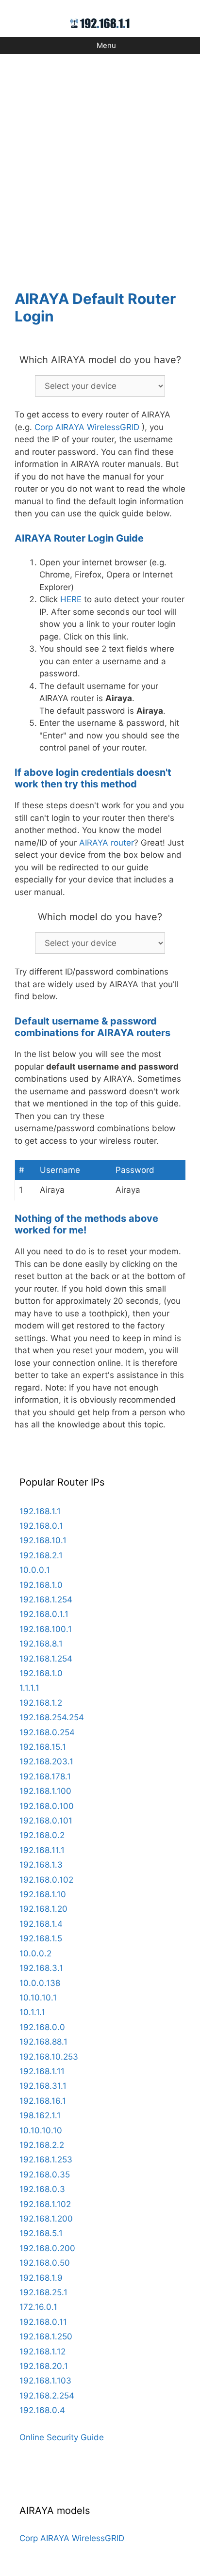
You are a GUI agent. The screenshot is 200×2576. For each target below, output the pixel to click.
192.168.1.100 (45, 1791)
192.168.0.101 (46, 1821)
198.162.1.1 (40, 2115)
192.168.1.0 (41, 1585)
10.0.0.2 (35, 1953)
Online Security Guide (62, 2437)
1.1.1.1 (29, 1688)
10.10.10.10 (41, 2130)
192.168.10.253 (49, 2057)
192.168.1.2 (41, 1703)
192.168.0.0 (42, 2027)
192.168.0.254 (47, 1732)
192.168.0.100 (47, 1806)
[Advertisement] (100, 166)
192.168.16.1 (43, 2101)
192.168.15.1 (43, 1747)
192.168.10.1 (43, 1540)
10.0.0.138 (40, 1983)
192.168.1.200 (46, 2219)
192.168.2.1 (41, 1555)
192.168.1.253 (46, 2160)
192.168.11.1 (42, 1850)
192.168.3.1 (41, 1968)
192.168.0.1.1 (44, 1614)
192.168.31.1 (43, 2086)
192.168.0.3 (42, 2189)
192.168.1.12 (42, 2352)
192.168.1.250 (46, 2336)
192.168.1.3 (41, 1865)
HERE (71, 599)
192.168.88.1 (43, 2042)
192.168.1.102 (45, 2204)
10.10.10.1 (38, 1998)
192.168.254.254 (52, 1717)
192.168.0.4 (42, 2410)
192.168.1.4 (41, 1924)
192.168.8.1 (41, 1644)
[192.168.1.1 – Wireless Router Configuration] (100, 23)
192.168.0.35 (45, 2175)
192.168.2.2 (42, 2145)
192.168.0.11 (43, 2322)
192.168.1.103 (45, 2381)
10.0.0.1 (35, 1570)
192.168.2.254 (47, 2396)
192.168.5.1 (41, 2233)
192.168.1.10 (43, 1894)
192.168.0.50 (45, 2263)
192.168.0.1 (41, 1526)
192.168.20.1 (44, 2366)
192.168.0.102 (46, 1880)
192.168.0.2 (42, 1835)
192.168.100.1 (46, 1629)
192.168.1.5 (41, 1938)
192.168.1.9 (41, 2278)
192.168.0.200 (47, 2248)
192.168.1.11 (42, 2071)
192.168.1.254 (46, 1600)
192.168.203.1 (46, 1761)
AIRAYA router (107, 843)
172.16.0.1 (38, 2307)
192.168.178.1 (45, 1776)
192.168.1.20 (43, 1909)
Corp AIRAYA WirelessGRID (87, 427)
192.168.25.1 (43, 2292)
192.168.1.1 (40, 1511)
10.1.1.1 (32, 2012)
